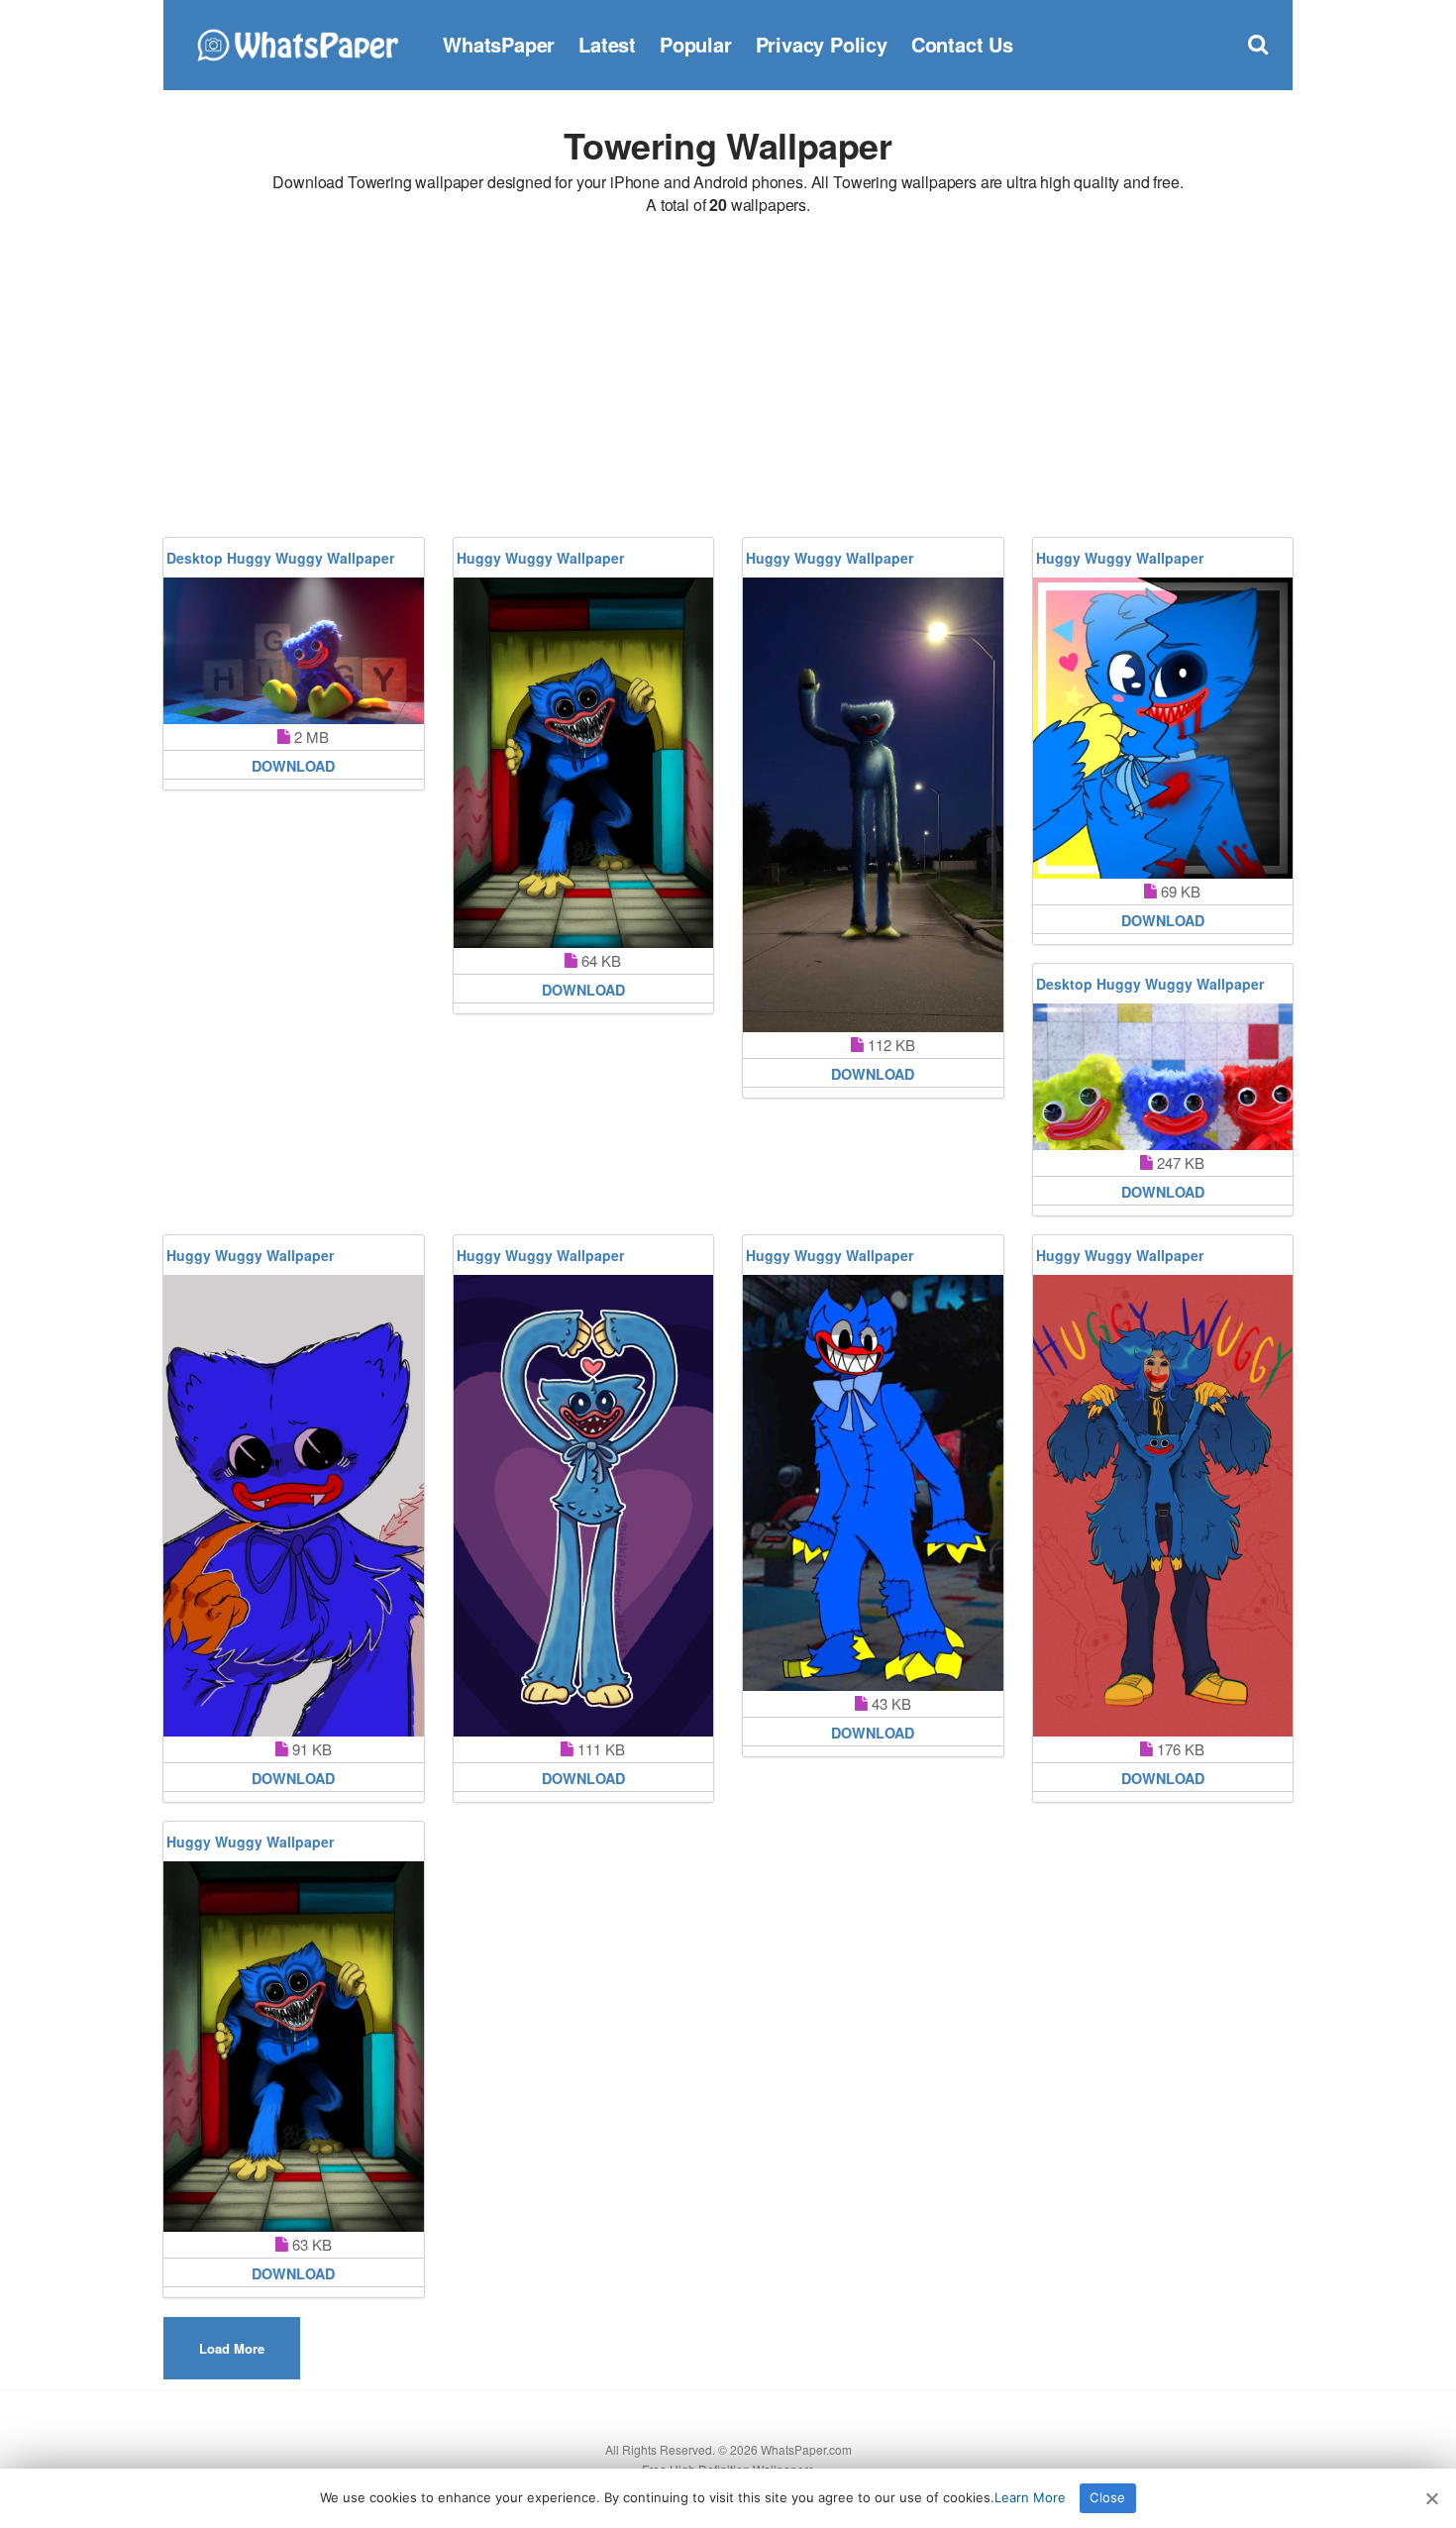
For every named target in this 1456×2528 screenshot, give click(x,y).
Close (1107, 2497)
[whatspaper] (297, 42)
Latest (607, 44)
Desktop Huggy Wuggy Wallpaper (280, 558)
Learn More (1030, 2497)
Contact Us (962, 44)
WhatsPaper (499, 44)
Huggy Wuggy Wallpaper (540, 558)
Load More (232, 2348)
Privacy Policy (822, 44)
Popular (696, 44)
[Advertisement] (728, 379)
